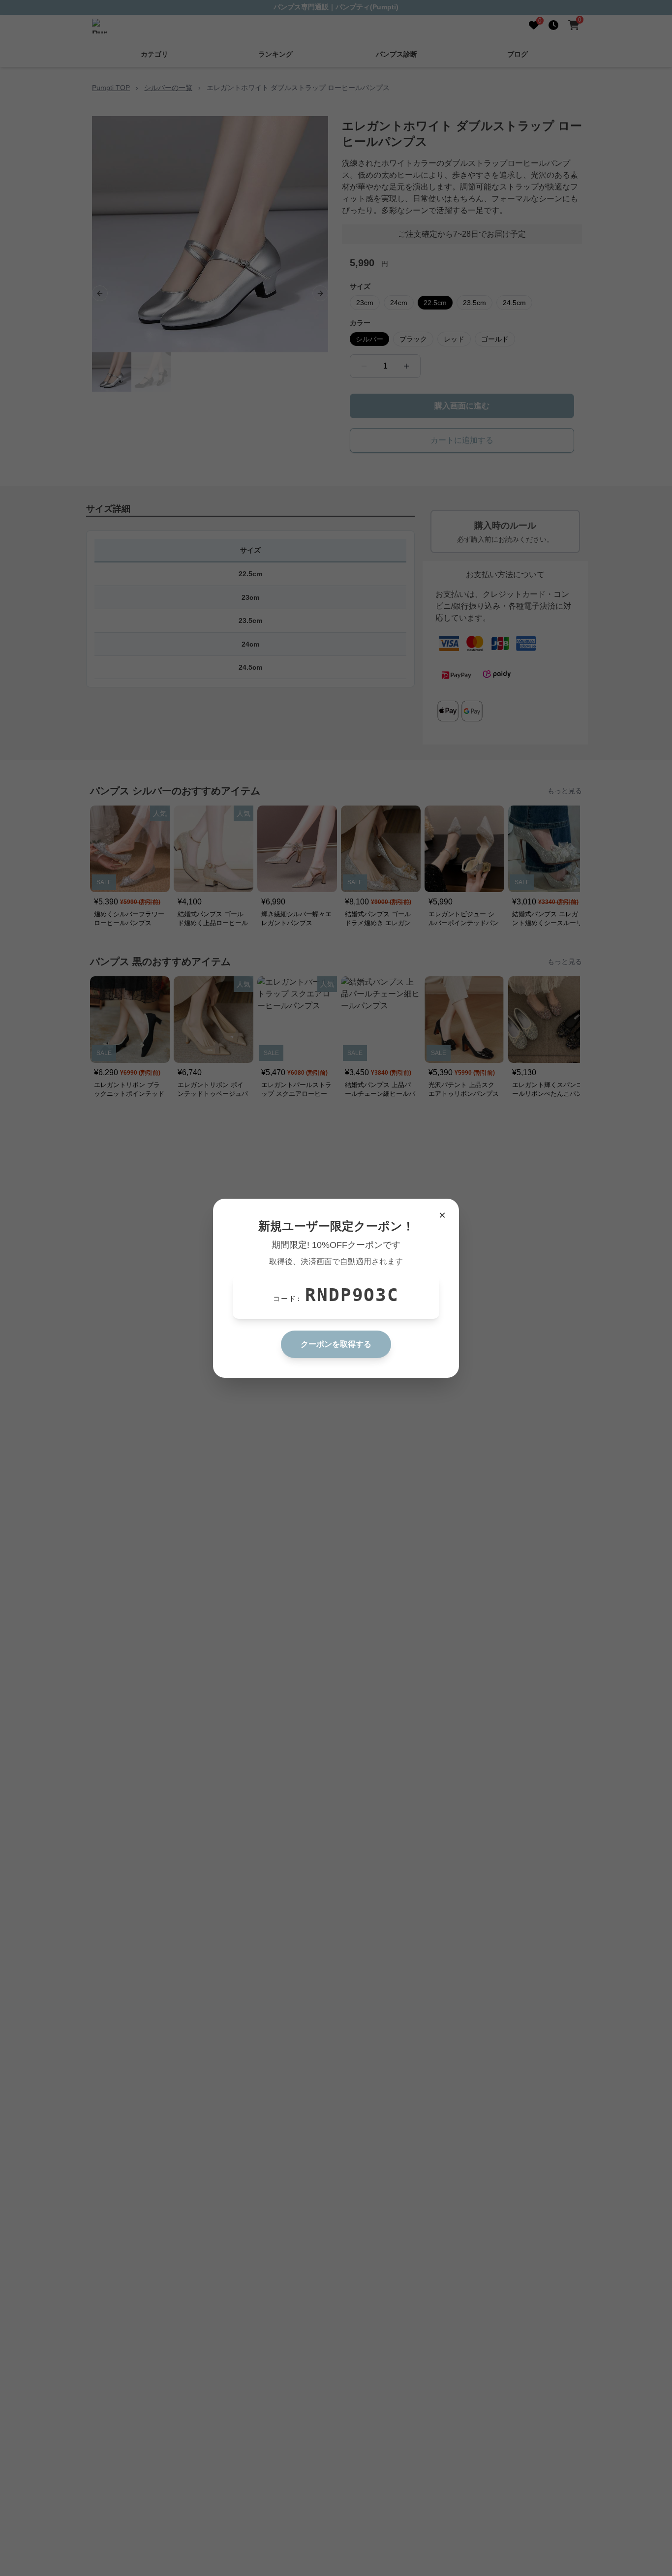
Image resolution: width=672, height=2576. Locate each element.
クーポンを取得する (336, 1344)
